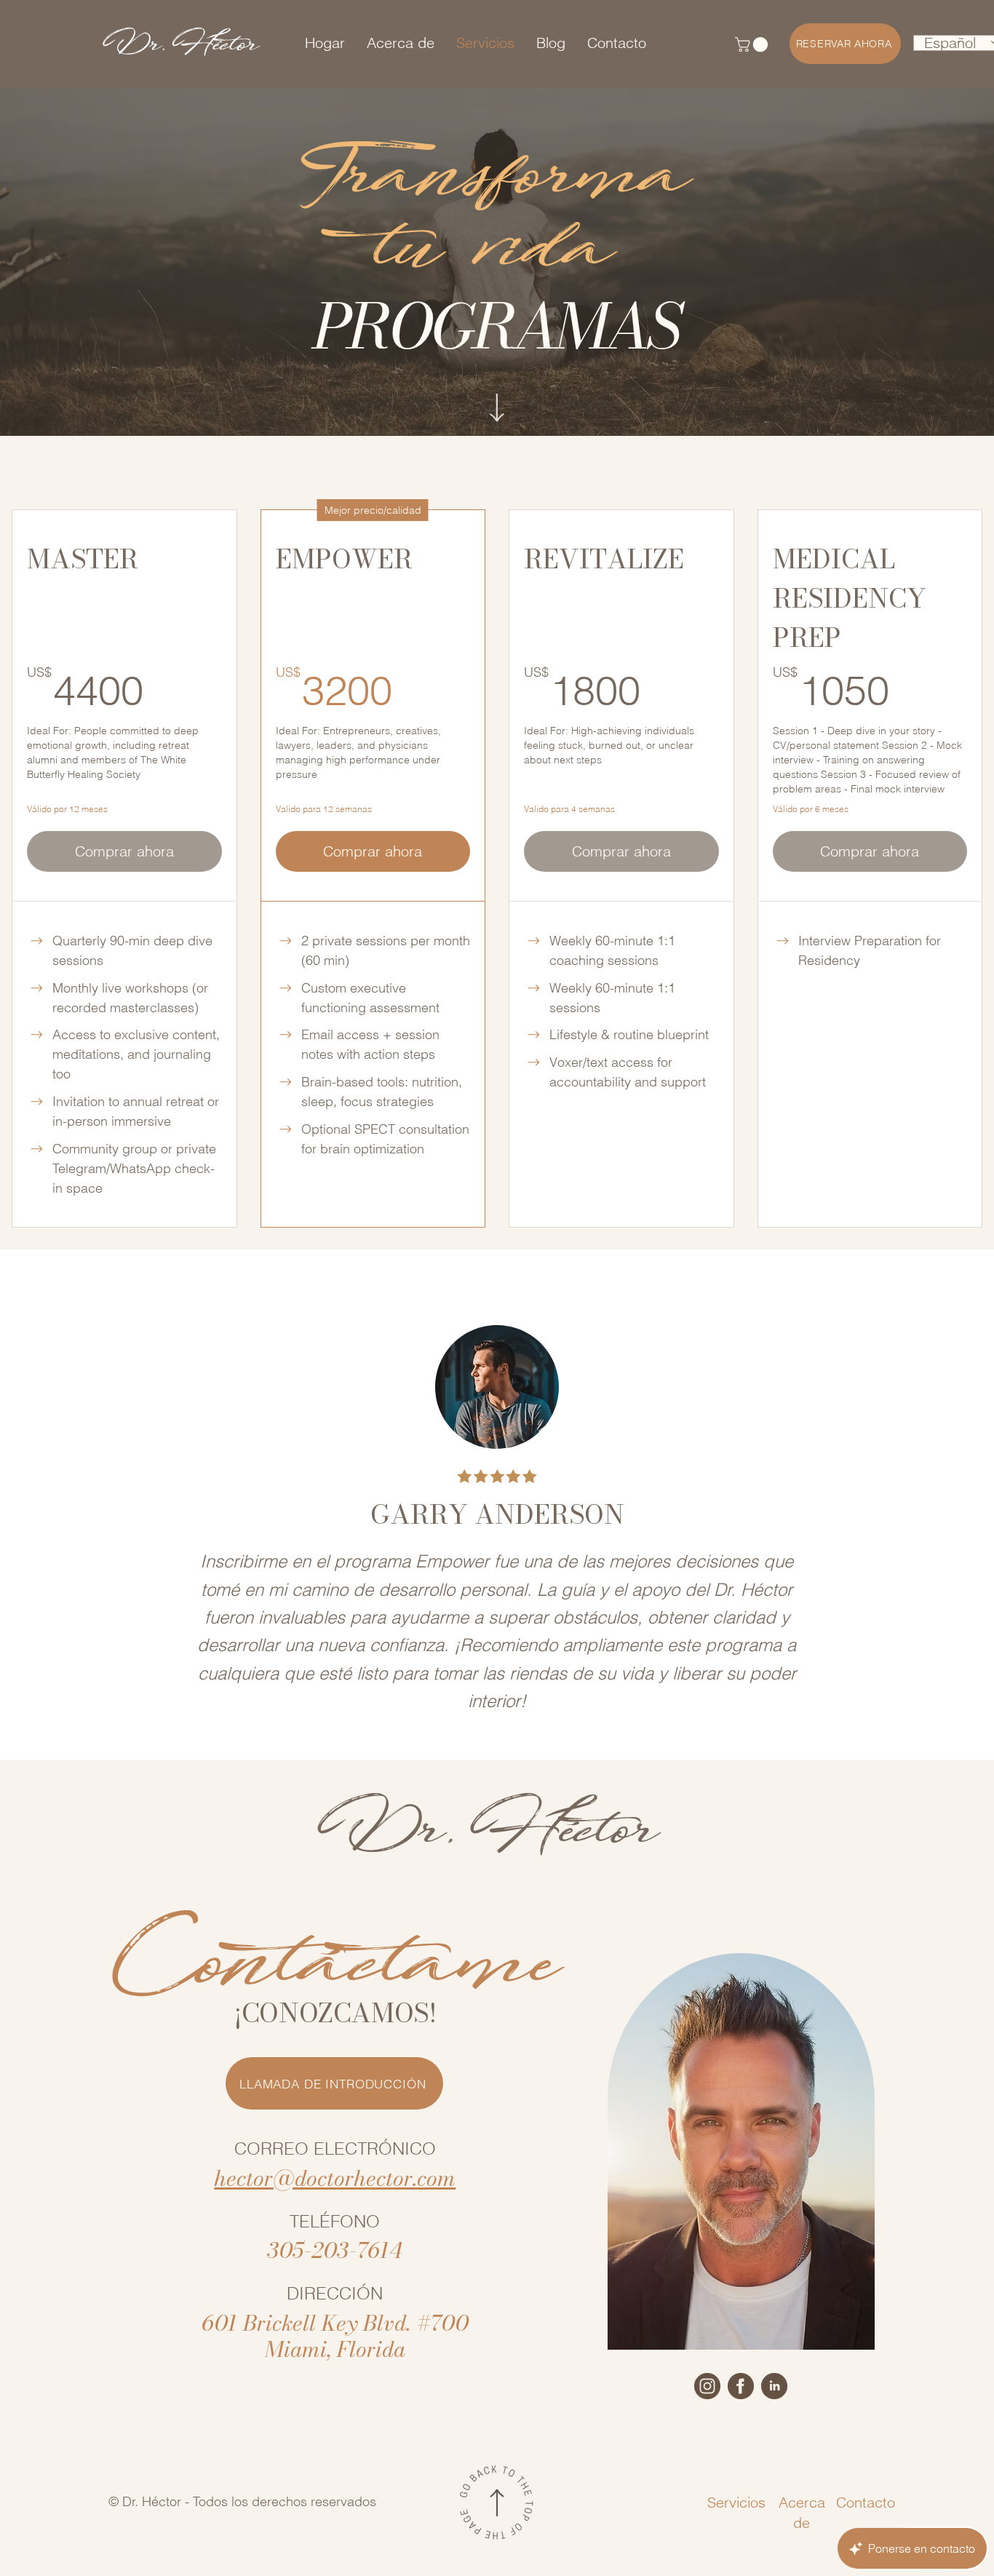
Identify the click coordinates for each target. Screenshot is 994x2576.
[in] (774, 2386)
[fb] (741, 2386)
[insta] (707, 2386)
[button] (753, 44)
